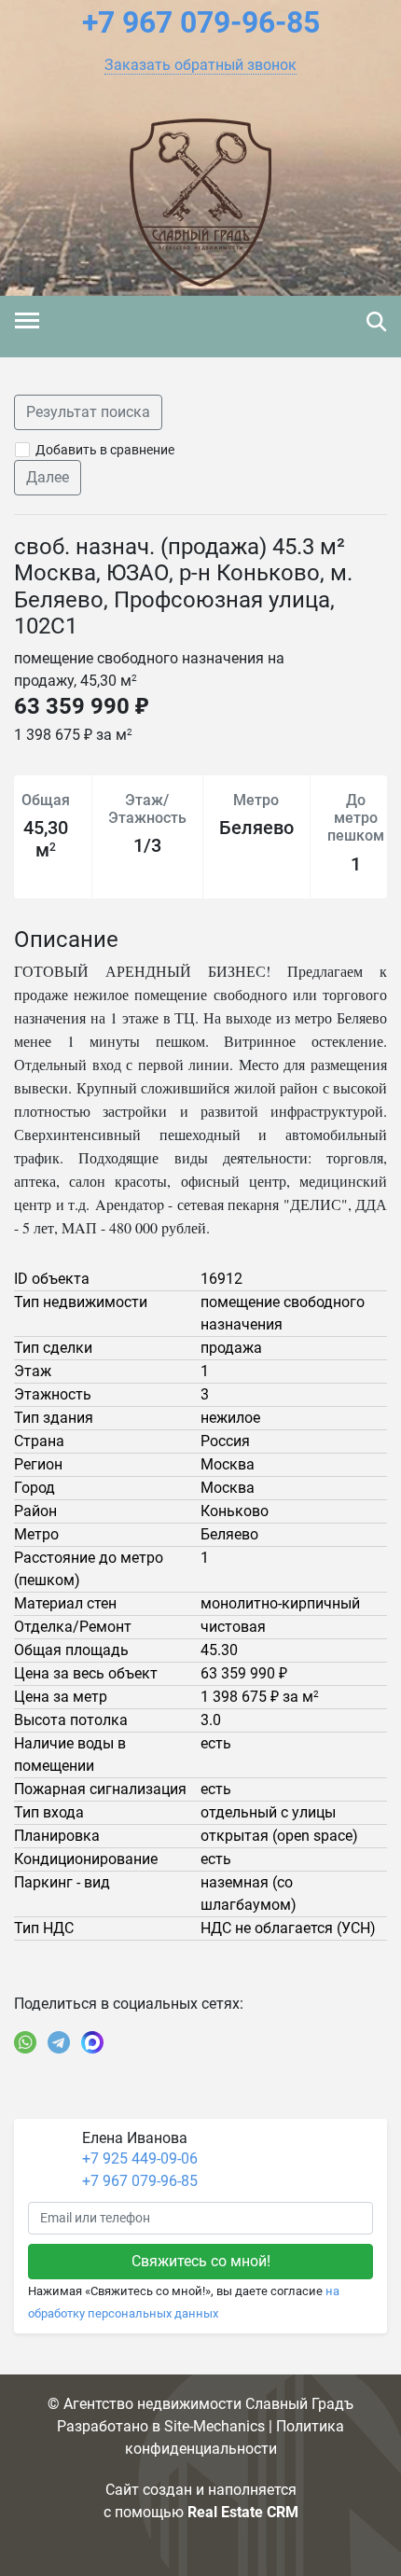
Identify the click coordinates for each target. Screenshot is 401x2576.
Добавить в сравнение (105, 450)
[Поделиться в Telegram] (59, 2042)
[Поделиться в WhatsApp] (25, 2042)
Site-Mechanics (214, 2426)
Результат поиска (88, 412)
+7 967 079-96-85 (140, 2181)
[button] (200, 65)
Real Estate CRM (243, 2512)
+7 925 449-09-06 (140, 2158)
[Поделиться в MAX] (92, 2042)
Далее (48, 477)
